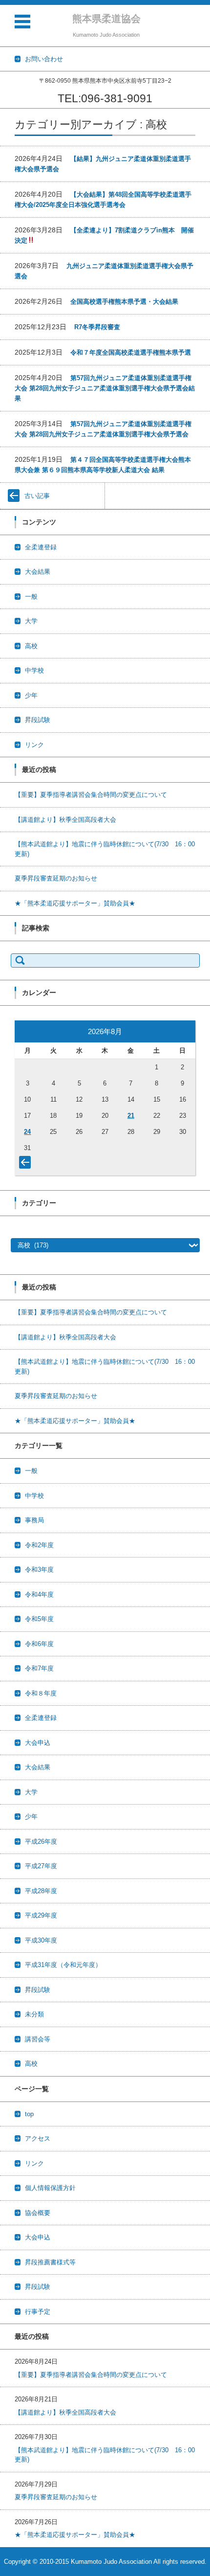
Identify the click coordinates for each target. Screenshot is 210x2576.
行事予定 (38, 2312)
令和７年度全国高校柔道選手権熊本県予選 (131, 352)
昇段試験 (38, 720)
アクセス (38, 2138)
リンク (34, 745)
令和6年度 (39, 1644)
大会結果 (38, 572)
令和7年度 (39, 1668)
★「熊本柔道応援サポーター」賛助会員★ (75, 903)
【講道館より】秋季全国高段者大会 (65, 820)
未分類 (34, 2014)
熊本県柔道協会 (106, 19)
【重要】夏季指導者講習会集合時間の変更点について (91, 795)
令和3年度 (39, 1570)
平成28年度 (41, 1891)
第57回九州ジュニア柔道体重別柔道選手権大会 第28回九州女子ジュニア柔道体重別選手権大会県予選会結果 (105, 388)
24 (27, 1132)
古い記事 (37, 496)
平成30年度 (41, 1940)
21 (131, 1116)
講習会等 (38, 2039)
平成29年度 (41, 1915)
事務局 (34, 1520)
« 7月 (27, 1164)
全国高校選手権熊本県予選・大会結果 (124, 302)
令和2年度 (39, 1545)
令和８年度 (41, 1693)
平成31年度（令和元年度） (63, 1965)
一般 (31, 597)
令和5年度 (39, 1619)
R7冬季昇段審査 (97, 327)
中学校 (34, 670)
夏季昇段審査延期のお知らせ (56, 878)
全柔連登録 (41, 547)
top (29, 2114)
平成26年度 (41, 1842)
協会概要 (38, 2213)
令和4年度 (39, 1594)
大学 (31, 621)
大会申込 (38, 1743)
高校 (31, 646)
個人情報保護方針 (50, 2188)
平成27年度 (41, 1866)
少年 (31, 695)
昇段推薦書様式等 (50, 2262)
